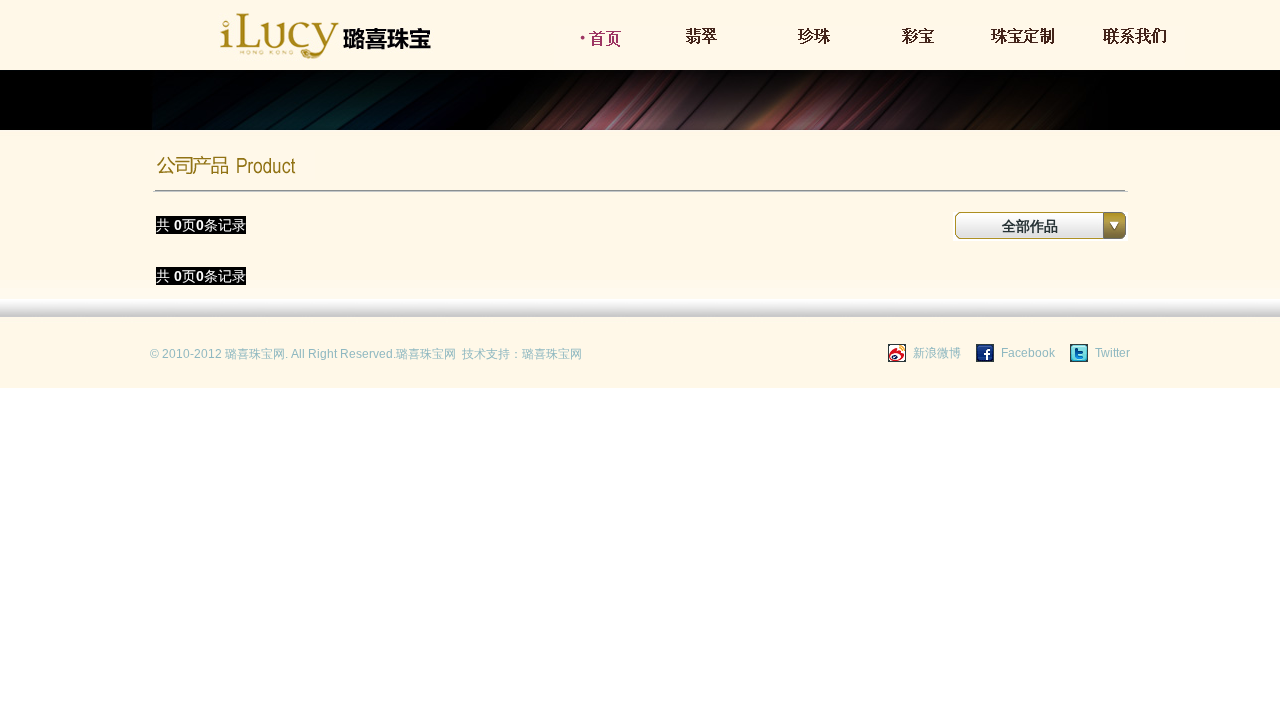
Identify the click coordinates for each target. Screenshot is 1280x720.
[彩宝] (924, 46)
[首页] (603, 46)
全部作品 (1030, 226)
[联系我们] (1136, 46)
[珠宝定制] (1030, 46)
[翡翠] (710, 46)
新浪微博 (937, 353)
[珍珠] (817, 46)
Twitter (1112, 353)
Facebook (1028, 353)
